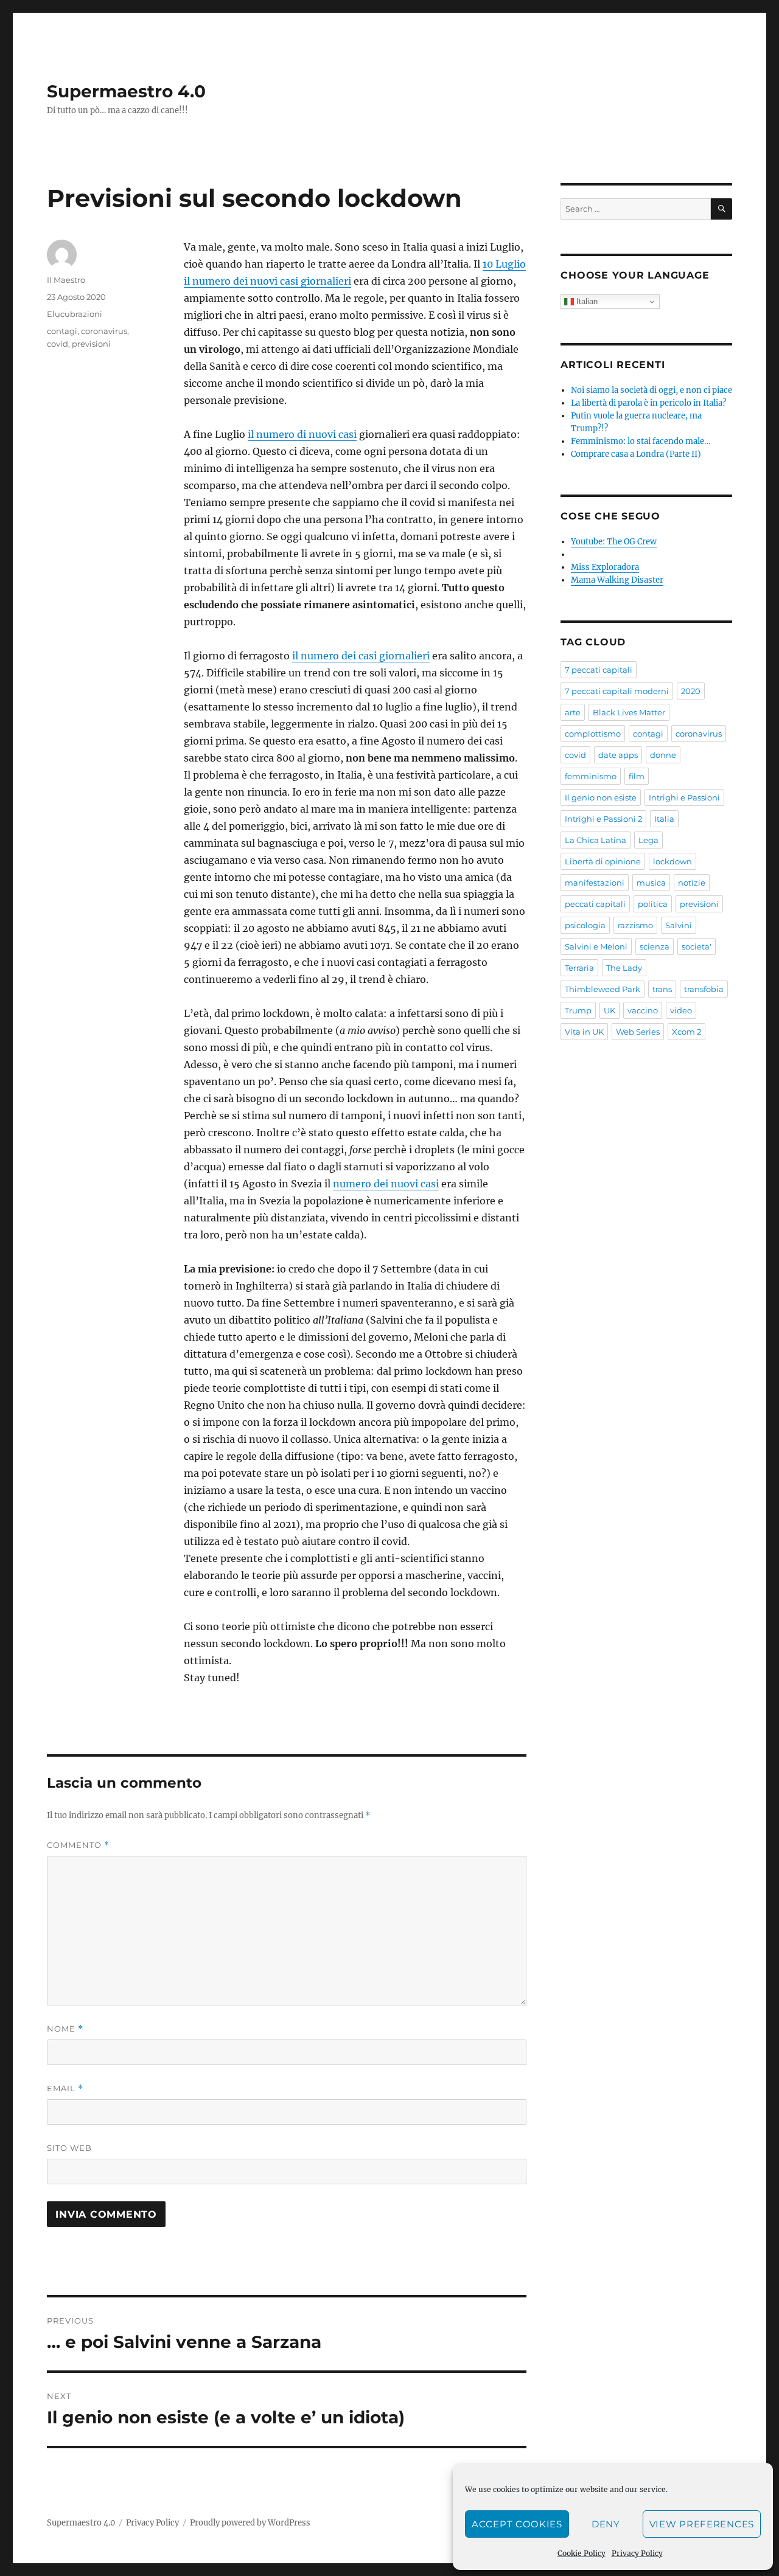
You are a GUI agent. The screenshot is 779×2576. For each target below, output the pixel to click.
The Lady (624, 968)
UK (610, 1010)
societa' (697, 946)
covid (58, 344)
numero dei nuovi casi (386, 1184)
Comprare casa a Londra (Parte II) (636, 454)
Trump (578, 1010)
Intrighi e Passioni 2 (603, 819)
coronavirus (104, 331)
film (637, 776)
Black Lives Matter (629, 712)
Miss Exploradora (605, 567)
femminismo (591, 776)
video (681, 1010)
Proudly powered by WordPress (250, 2523)
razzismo (635, 925)
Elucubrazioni (75, 314)
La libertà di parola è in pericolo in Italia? (648, 403)
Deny (606, 2524)
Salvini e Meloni (596, 946)
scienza (655, 946)
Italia (664, 819)
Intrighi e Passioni (684, 797)
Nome (65, 2029)
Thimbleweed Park (603, 989)
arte (573, 712)
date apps (618, 755)
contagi (62, 331)
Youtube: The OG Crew (614, 542)
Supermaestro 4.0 (126, 91)
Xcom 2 (686, 1032)
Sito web (69, 2148)
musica (651, 883)
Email (65, 2088)
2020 (691, 691)
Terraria (579, 968)
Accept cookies (517, 2524)
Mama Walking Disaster (617, 580)
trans (662, 989)
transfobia (704, 989)
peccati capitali (595, 904)
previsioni (91, 344)
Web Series (638, 1032)
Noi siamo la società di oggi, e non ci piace (651, 390)
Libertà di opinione (603, 861)
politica (653, 904)
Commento (78, 1845)
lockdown (672, 861)
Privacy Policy (637, 2553)
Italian (586, 301)
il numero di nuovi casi (302, 434)
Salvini (679, 925)
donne (663, 755)
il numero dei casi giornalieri (361, 656)
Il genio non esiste (601, 797)
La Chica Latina (596, 840)
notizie (692, 883)
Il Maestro (66, 280)
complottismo (593, 734)
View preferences (702, 2524)
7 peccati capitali (599, 670)
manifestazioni (595, 883)
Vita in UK (584, 1032)
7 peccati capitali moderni (617, 691)
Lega (648, 840)
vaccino (643, 1010)
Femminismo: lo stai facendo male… (641, 441)
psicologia (585, 925)
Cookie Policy (582, 2553)
